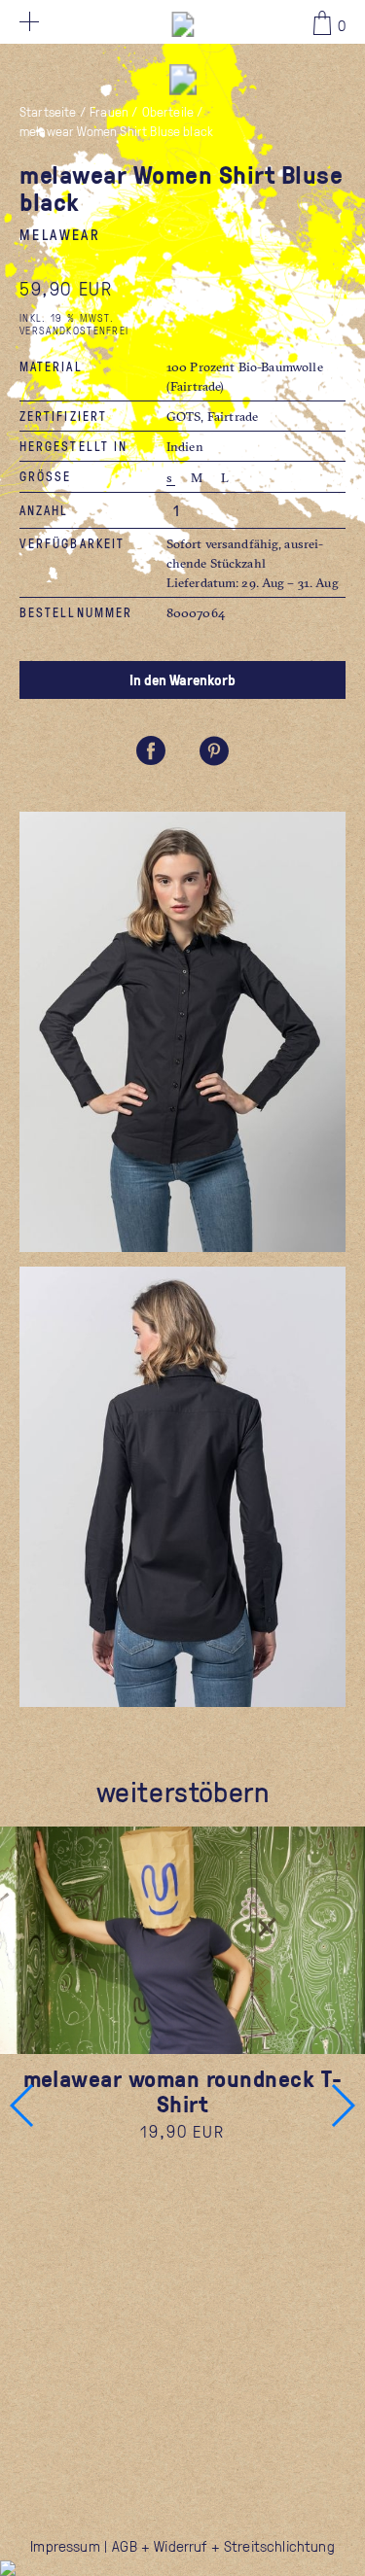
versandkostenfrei (74, 330)
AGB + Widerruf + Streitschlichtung (223, 2546)
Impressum (65, 2546)
